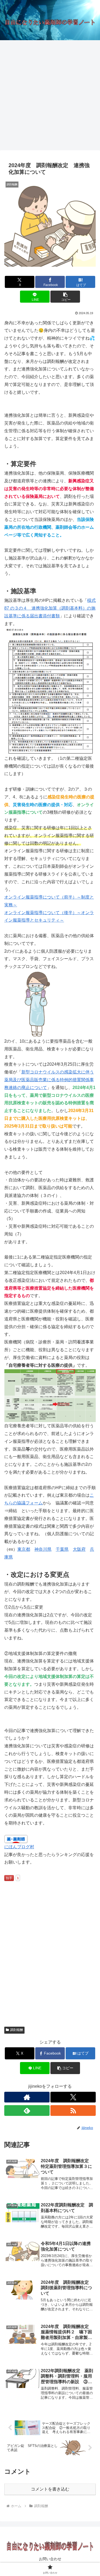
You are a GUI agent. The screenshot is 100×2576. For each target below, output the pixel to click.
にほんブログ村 (19, 1847)
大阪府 (79, 1549)
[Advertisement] (50, 97)
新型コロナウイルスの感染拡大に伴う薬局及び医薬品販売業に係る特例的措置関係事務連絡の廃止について (49, 1080)
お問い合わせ (50, 2559)
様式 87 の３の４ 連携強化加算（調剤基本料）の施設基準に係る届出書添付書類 (50, 608)
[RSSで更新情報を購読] (73, 2111)
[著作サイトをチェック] (27, 2097)
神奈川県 (43, 1549)
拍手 (9, 1878)
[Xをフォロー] (73, 2097)
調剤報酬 (17, 2030)
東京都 (24, 1549)
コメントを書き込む (50, 2489)
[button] (65, 297)
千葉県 (62, 1549)
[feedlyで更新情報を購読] (27, 2111)
